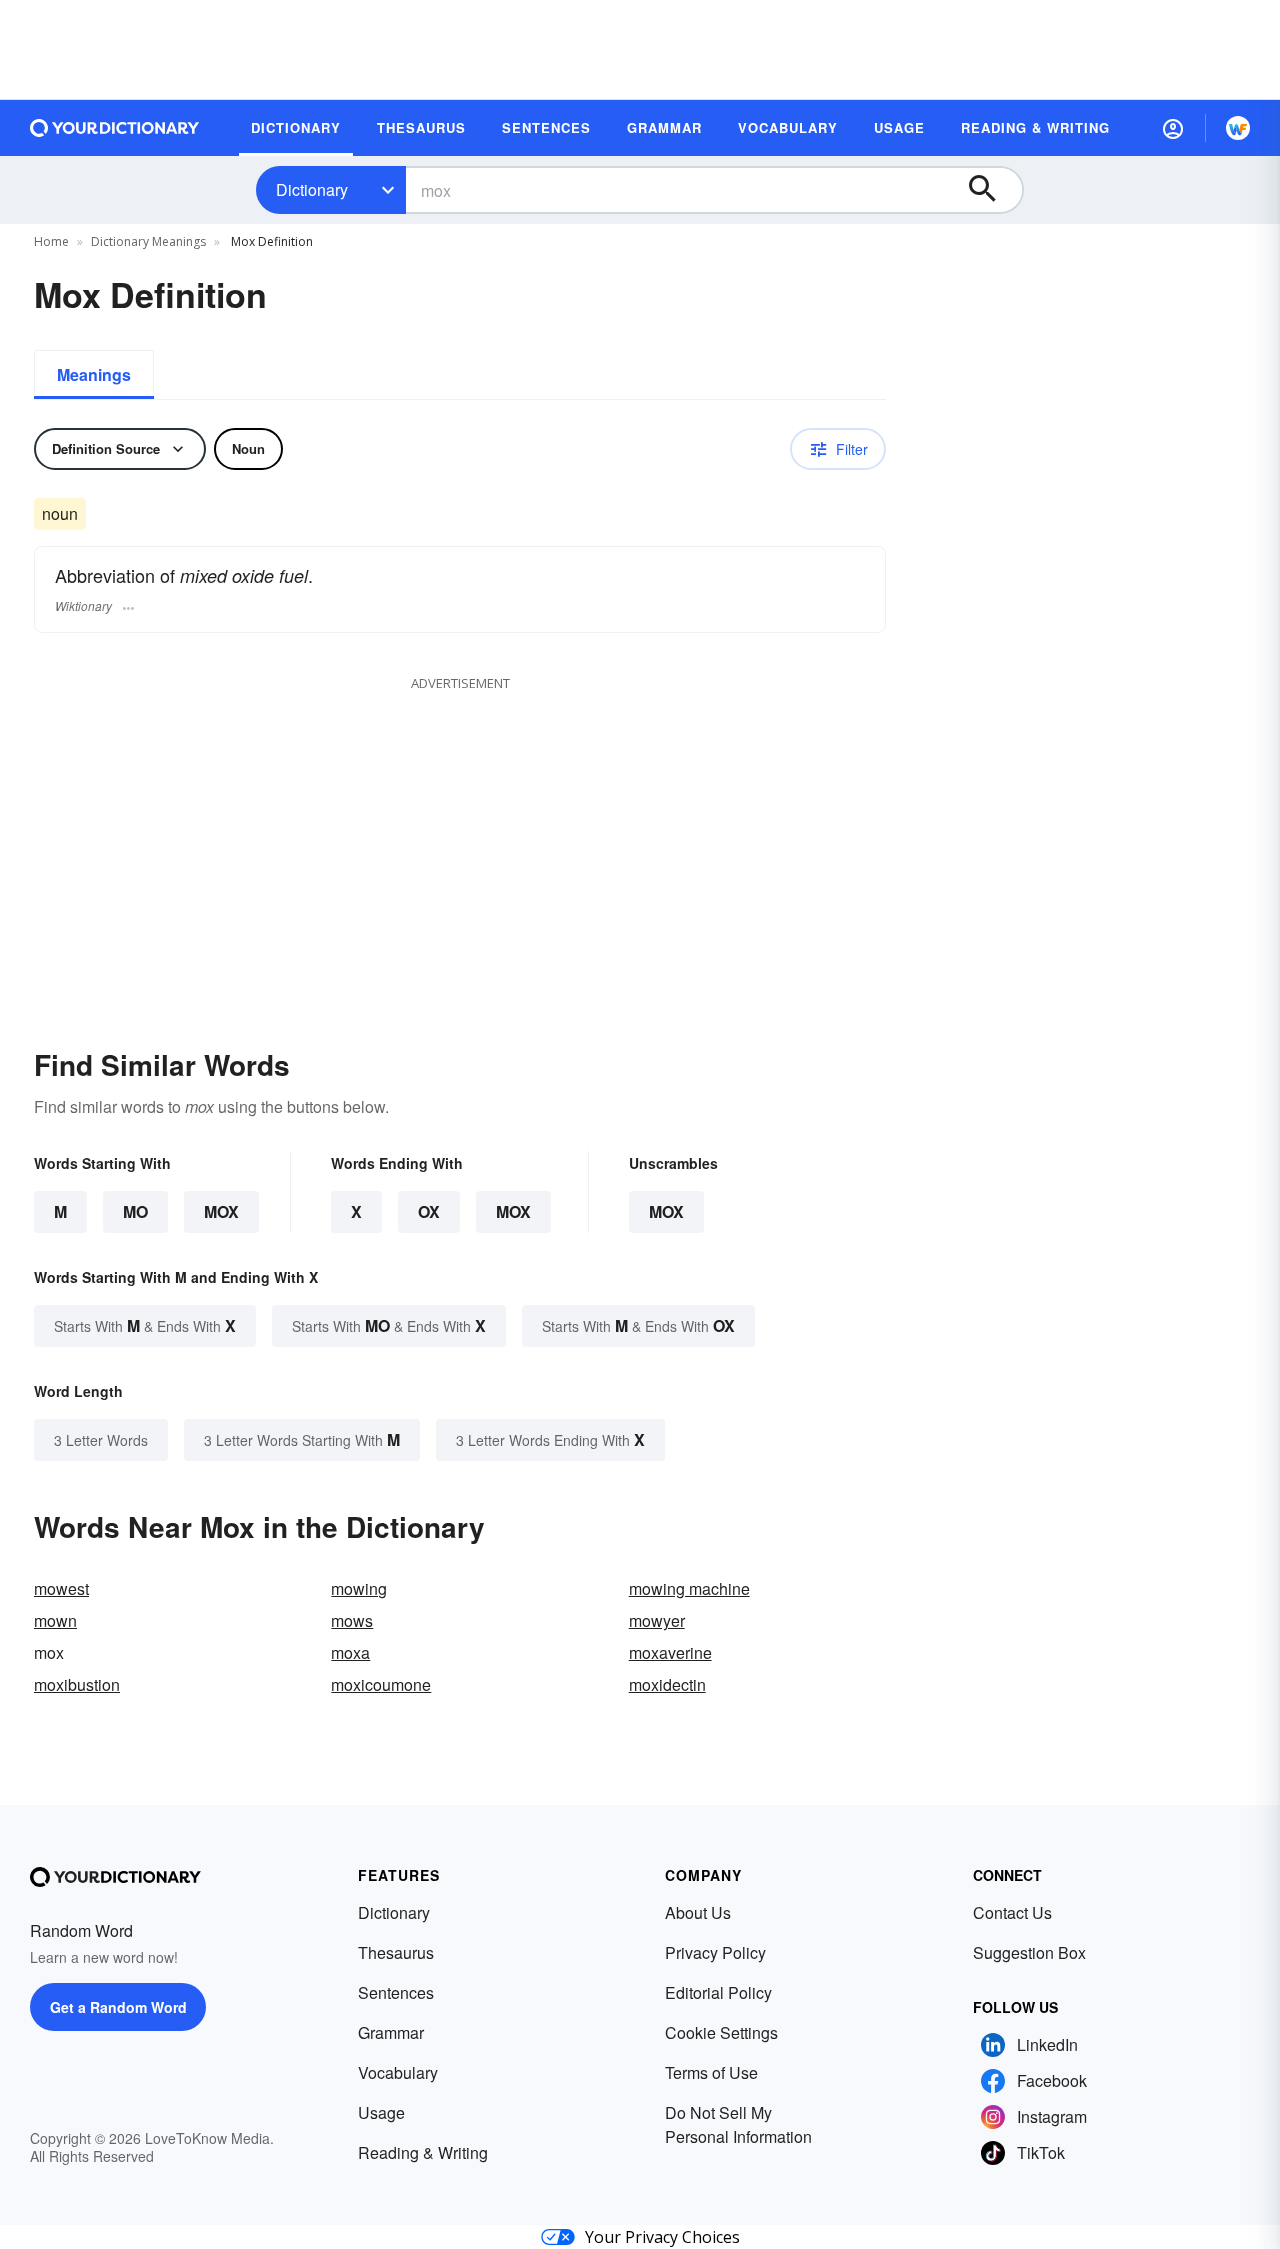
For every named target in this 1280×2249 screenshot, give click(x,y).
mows (352, 1620)
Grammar (391, 2032)
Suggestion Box (1029, 1952)
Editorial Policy (718, 1992)
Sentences (396, 1992)
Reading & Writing (423, 2152)
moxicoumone (381, 1684)
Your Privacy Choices (662, 2237)
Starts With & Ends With (145, 1325)
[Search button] (992, 190)
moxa (350, 1652)
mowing (359, 1588)
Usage (381, 2112)
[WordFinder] (1238, 128)
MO (135, 1211)
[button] (1173, 128)
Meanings (94, 374)
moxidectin (667, 1684)
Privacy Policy (715, 1952)
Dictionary (312, 189)
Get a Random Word (118, 2007)
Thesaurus (396, 1952)
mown (55, 1620)
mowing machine (689, 1588)
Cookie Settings (721, 2032)
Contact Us (1012, 1912)
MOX (221, 1211)
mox (666, 1211)
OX (429, 1211)
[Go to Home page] (115, 128)
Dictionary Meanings (148, 241)
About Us (698, 1912)
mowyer (657, 1620)
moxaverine (670, 1652)
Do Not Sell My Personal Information (738, 2124)
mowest (61, 1588)
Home (51, 241)
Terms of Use (711, 2072)
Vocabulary (398, 2072)
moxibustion (77, 1684)
